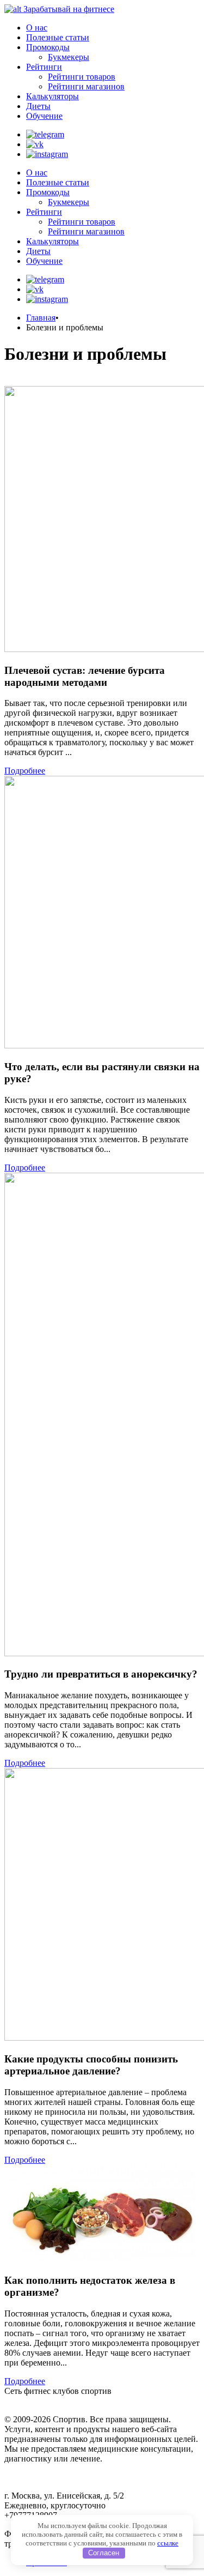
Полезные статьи (58, 37)
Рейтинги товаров (82, 77)
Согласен (104, 2553)
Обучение (44, 116)
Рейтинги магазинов (86, 86)
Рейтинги (44, 67)
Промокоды (48, 47)
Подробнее (25, 771)
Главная (41, 318)
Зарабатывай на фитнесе (69, 9)
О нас (37, 28)
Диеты (38, 106)
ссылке (168, 2543)
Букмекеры (69, 57)
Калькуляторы (52, 96)
